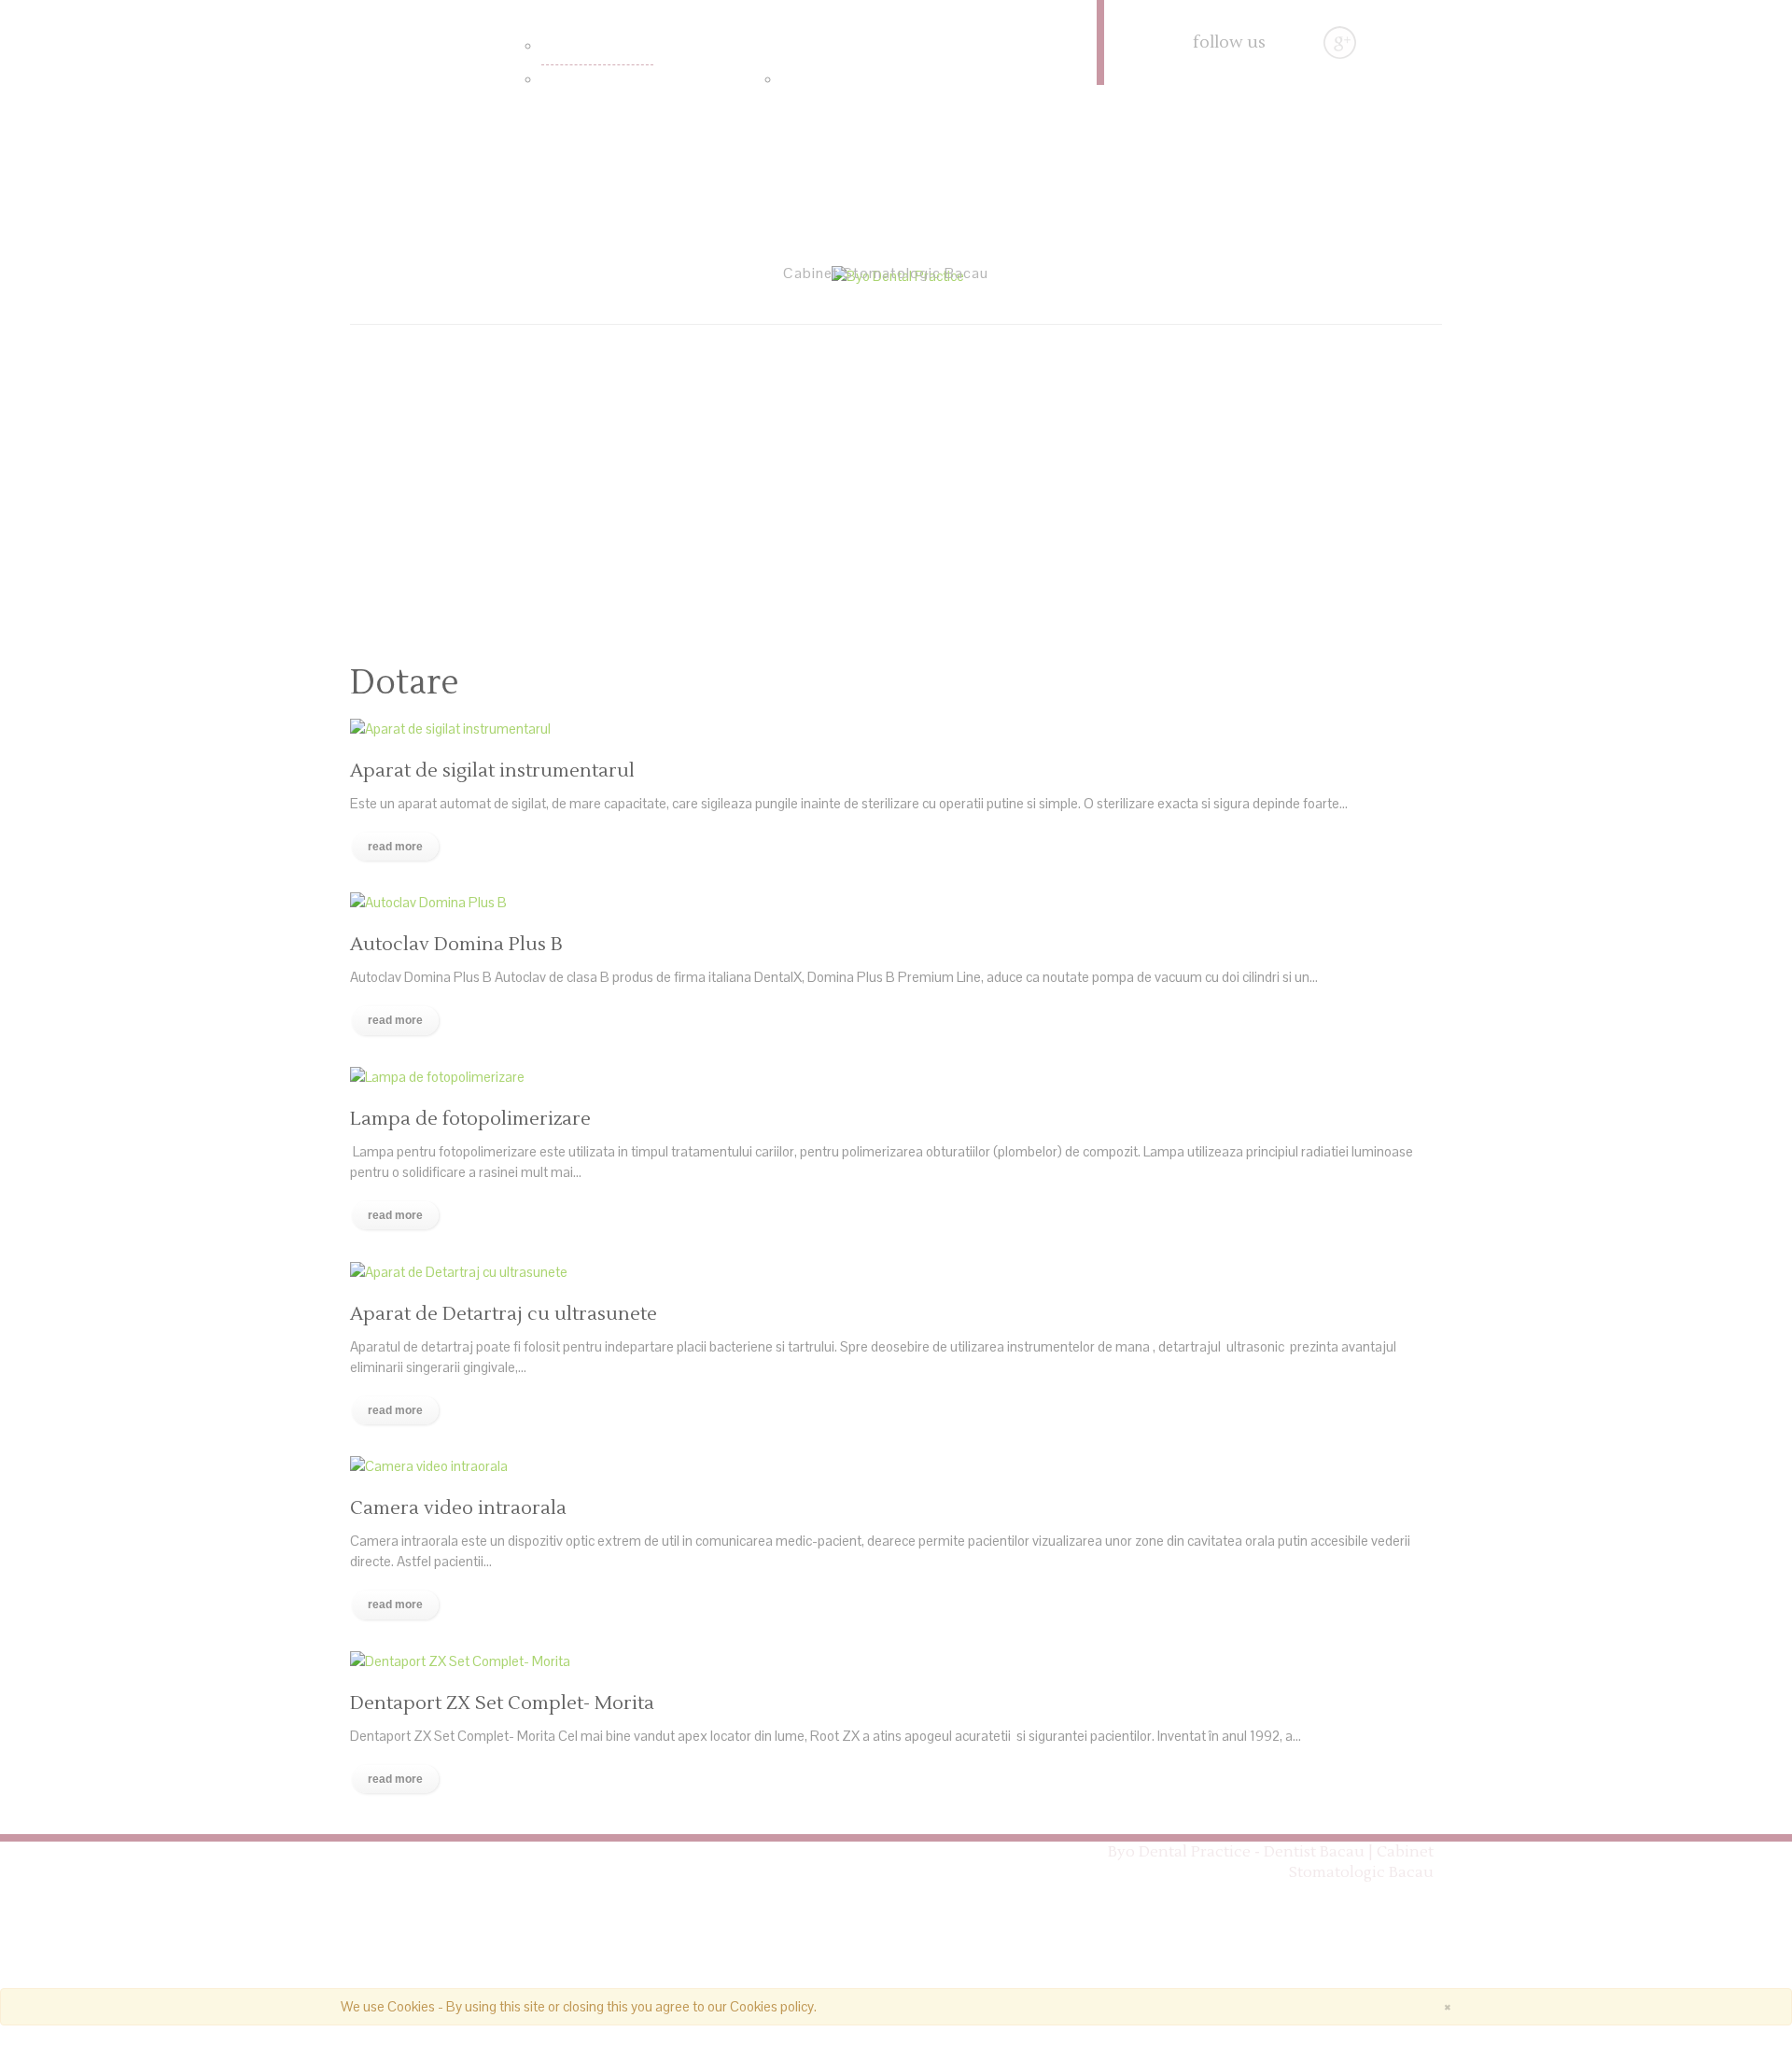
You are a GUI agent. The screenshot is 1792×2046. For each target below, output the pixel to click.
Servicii (528, 11)
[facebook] (1302, 42)
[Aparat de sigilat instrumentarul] (450, 727)
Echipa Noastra (797, 1853)
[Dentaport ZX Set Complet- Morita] (460, 1660)
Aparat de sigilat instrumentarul (492, 771)
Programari (441, 1873)
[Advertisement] (896, 483)
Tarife (558, 81)
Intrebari (808, 81)
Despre (405, 79)
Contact (438, 164)
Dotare (562, 48)
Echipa (765, 45)
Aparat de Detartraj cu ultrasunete (504, 1314)
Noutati (1008, 79)
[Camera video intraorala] (429, 1465)
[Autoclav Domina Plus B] (428, 901)
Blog (917, 1853)
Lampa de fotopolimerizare (470, 1119)
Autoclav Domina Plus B (456, 945)
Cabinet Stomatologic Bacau (484, 1853)
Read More (395, 847)
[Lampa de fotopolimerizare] (437, 1076)
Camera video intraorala (458, 1508)
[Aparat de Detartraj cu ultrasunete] (459, 1270)
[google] (1340, 42)
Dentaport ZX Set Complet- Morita (502, 1703)
